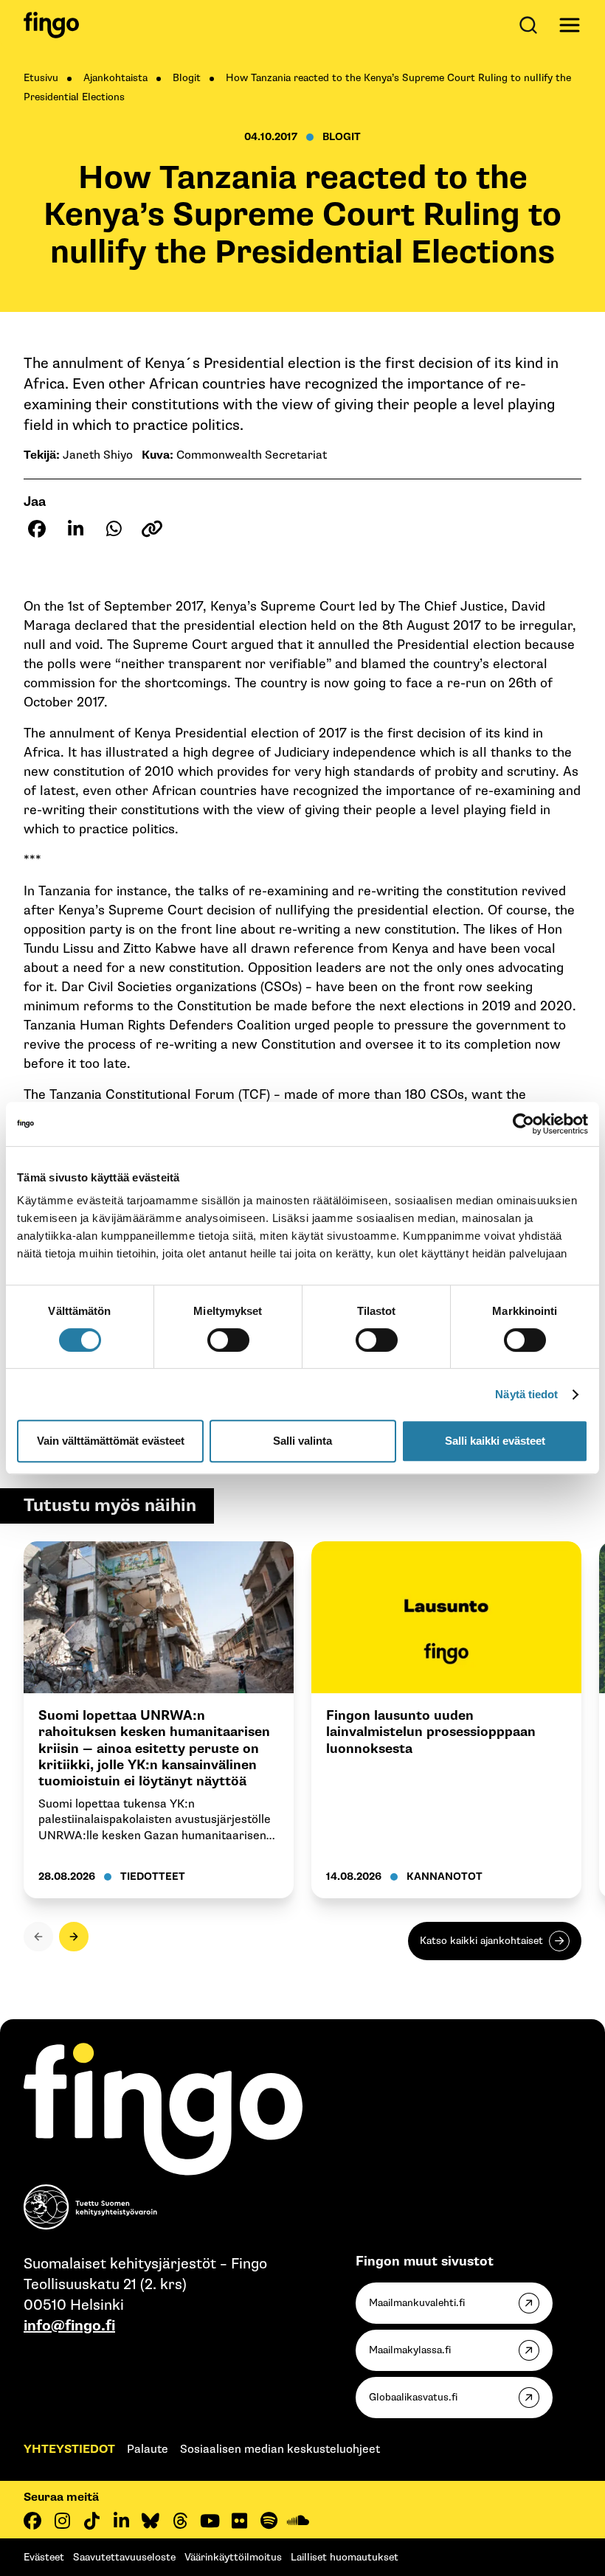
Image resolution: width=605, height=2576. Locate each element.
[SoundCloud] (298, 2521)
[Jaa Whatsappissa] (114, 529)
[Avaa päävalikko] (570, 25)
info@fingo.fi (69, 2326)
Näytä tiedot (526, 1394)
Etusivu (41, 78)
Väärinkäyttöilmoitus (233, 2557)
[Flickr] (239, 2521)
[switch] (228, 1340)
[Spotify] (269, 2521)
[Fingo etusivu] (51, 25)
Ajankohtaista (115, 78)
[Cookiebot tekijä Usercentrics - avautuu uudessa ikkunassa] (523, 1124)
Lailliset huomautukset (345, 2557)
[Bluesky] (151, 2521)
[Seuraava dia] (74, 1937)
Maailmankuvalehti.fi (417, 2303)
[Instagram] (62, 2521)
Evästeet (44, 2557)
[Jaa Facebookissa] (37, 529)
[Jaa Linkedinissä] (75, 529)
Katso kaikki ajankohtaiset (481, 1941)
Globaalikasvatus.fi (413, 2397)
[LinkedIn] (121, 2521)
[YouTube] (210, 2521)
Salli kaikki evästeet (495, 1441)
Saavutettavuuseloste (124, 2557)
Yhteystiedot (69, 2450)
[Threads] (180, 2521)
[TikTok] (91, 2521)
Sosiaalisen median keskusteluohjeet (280, 2450)
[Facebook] (32, 2521)
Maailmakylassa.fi (410, 2350)
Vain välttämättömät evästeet (111, 1441)
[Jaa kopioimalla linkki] (152, 529)
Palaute (148, 2450)
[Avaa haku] (531, 25)
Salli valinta (302, 1441)
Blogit (187, 78)
